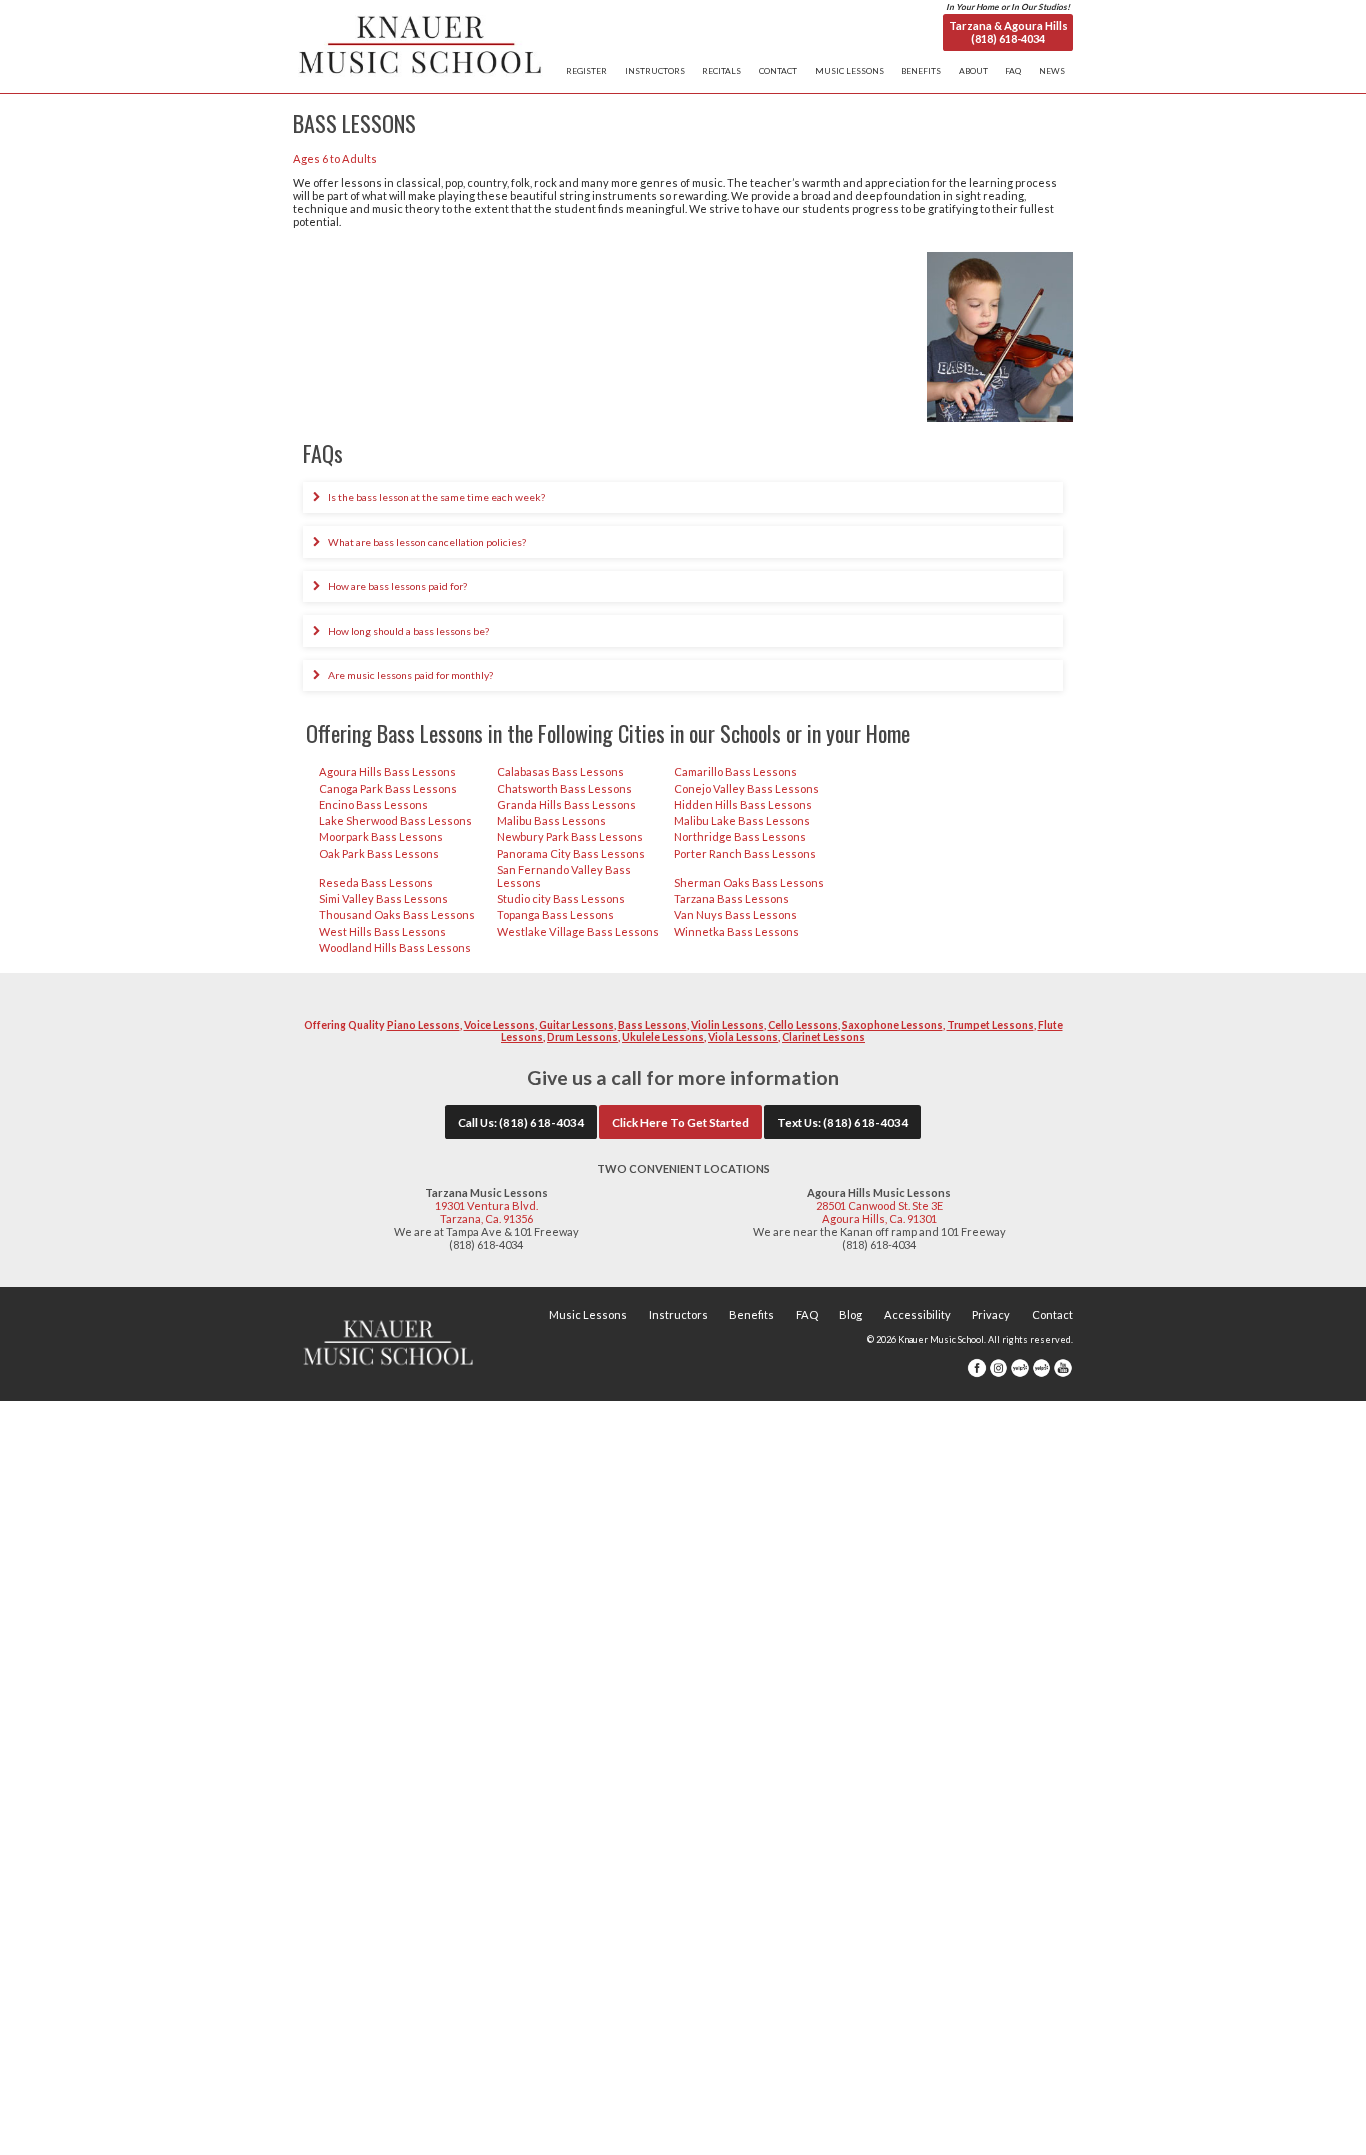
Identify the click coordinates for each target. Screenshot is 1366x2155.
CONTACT (778, 71)
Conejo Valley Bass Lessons (746, 788)
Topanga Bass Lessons (555, 914)
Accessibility (917, 1314)
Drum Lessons (582, 1037)
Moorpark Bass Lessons (381, 836)
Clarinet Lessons (823, 1037)
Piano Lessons (423, 1025)
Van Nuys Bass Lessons (735, 914)
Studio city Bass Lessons (561, 898)
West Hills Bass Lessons (382, 931)
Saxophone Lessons (892, 1025)
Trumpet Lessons (990, 1025)
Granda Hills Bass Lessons (566, 804)
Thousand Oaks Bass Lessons (397, 914)
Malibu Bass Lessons (551, 820)
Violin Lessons (727, 1025)
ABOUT (973, 71)
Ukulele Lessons (663, 1037)
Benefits (751, 1314)
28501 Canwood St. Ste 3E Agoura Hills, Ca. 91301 (879, 1212)
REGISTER (586, 71)
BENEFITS (921, 71)
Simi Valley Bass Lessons (383, 898)
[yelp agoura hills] (1042, 1373)
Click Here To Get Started (680, 1122)
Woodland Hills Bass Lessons (395, 947)
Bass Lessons (652, 1025)
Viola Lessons (743, 1037)
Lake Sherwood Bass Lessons (395, 820)
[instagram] (999, 1373)
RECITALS (721, 71)
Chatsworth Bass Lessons (564, 788)
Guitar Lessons (576, 1025)
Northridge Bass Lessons (740, 836)
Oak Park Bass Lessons (379, 853)
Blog (850, 1314)
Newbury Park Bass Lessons (570, 836)
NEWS (1052, 71)
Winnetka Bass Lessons (736, 931)
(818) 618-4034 (541, 1122)
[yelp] (1020, 1373)
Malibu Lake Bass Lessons (742, 820)
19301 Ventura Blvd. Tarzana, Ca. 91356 (486, 1212)
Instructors (678, 1314)
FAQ (1013, 71)
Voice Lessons (499, 1025)
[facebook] (977, 1373)
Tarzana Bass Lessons (731, 898)
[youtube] (1063, 1373)
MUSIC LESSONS (849, 71)
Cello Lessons (803, 1025)
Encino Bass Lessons (373, 804)
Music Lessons (588, 1314)
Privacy (991, 1314)
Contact (1052, 1314)
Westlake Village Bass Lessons (578, 931)
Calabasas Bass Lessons (560, 771)
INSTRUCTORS (655, 71)
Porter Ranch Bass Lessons (745, 853)
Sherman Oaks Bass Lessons (749, 882)
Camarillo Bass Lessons (735, 771)
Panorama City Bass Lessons (571, 853)
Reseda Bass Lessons (376, 882)
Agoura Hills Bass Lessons (387, 771)
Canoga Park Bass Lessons (388, 788)
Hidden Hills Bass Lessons (743, 804)
